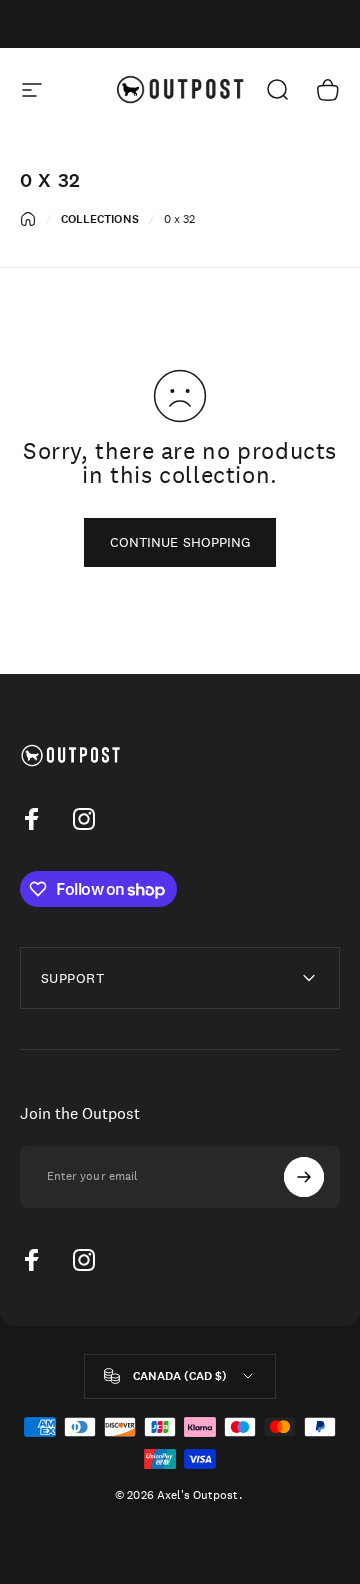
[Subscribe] (304, 1177)
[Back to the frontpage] (28, 219)
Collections (100, 219)
